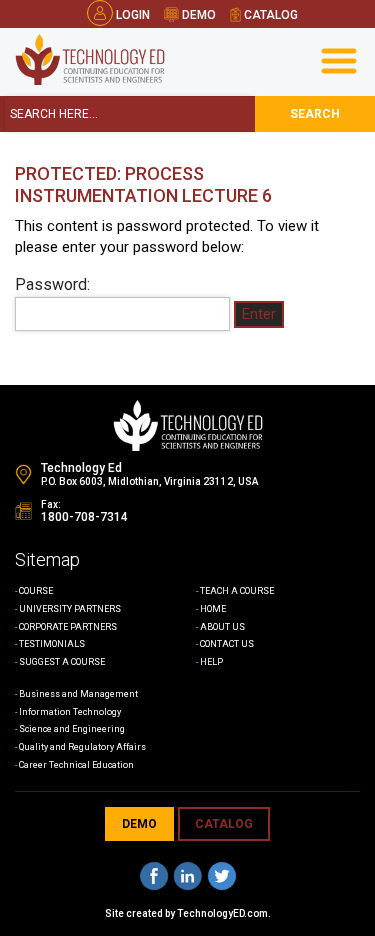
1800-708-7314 (84, 517)
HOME (213, 609)
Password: (52, 284)
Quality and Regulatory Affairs (82, 747)
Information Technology (70, 712)
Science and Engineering (72, 729)
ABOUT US (222, 627)
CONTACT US (227, 644)
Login (133, 15)
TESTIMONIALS (52, 644)
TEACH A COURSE (237, 591)
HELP (211, 662)
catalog (269, 15)
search (315, 114)
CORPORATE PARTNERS (68, 627)
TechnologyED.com (222, 913)
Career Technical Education (76, 765)
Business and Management (78, 694)
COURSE (36, 591)
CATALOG (224, 824)
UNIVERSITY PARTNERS (70, 609)
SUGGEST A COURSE (62, 662)
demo (197, 15)
